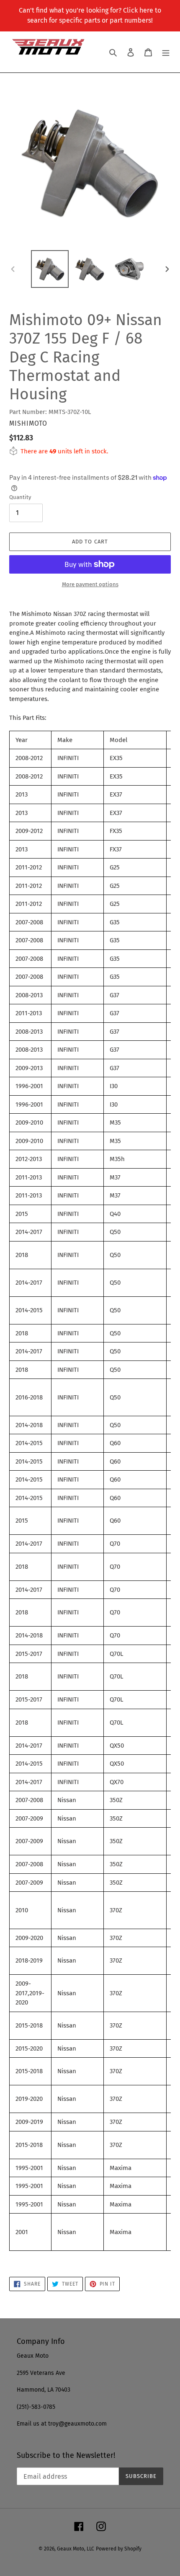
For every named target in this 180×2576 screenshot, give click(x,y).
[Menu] (166, 52)
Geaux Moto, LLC (76, 2549)
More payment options (90, 584)
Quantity (20, 497)
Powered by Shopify (119, 2549)
